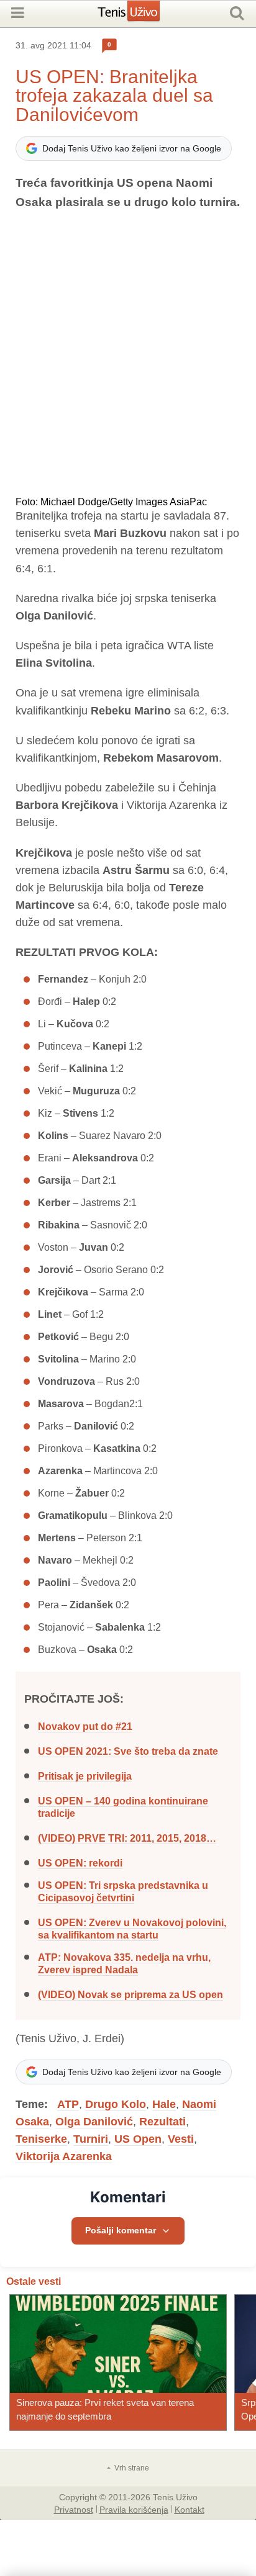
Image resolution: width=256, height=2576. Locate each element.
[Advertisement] (128, 354)
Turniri (91, 2139)
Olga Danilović (94, 2122)
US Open (138, 2139)
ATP (68, 2104)
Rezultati (162, 2122)
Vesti (181, 2139)
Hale (164, 2104)
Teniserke (41, 2139)
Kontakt (190, 2509)
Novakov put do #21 (85, 1727)
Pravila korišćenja (134, 2509)
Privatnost (74, 2509)
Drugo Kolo (116, 2104)
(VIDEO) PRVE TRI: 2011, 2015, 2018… (127, 1838)
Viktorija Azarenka (64, 2156)
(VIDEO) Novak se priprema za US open (130, 1995)
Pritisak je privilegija (85, 1776)
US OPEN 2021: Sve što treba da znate (128, 1751)
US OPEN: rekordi (80, 1863)
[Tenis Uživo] (141, 16)
